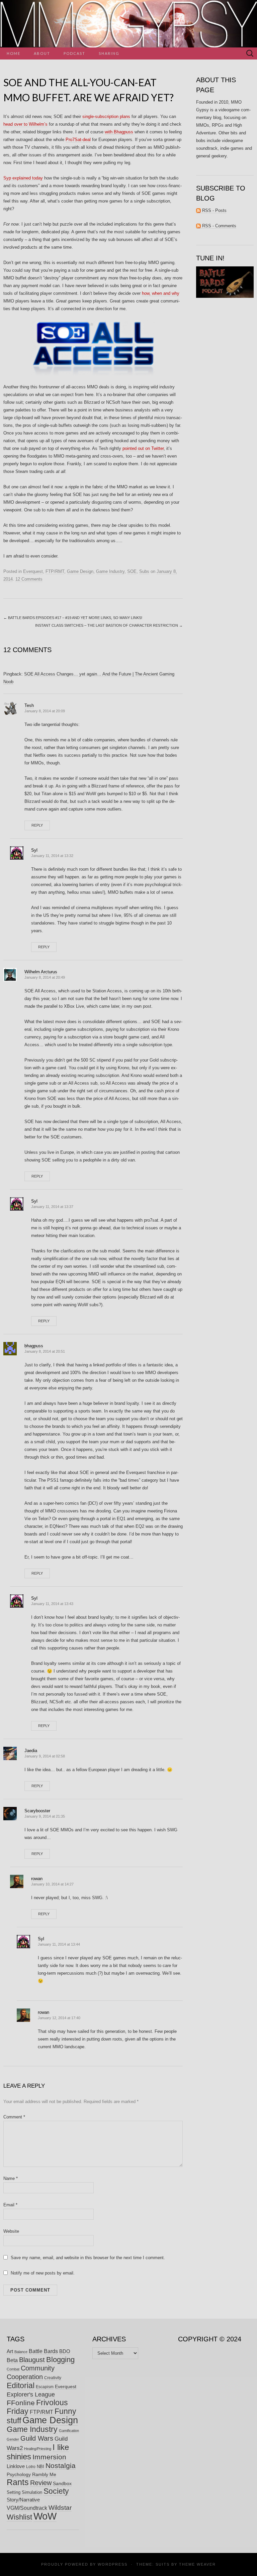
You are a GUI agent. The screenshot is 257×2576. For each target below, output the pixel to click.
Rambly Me (44, 2474)
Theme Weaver (197, 2564)
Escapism (45, 2387)
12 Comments (29, 579)
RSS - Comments (219, 226)
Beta (12, 2360)
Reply (37, 825)
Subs (144, 571)
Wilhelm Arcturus (41, 972)
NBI (40, 2467)
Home (14, 53)
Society (56, 2491)
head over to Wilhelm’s (25, 124)
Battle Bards (43, 2351)
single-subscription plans (106, 116)
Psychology (19, 2474)
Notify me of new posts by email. (43, 2273)
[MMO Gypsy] (128, 24)
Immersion (49, 2457)
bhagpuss (34, 1346)
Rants (18, 2482)
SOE (132, 571)
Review (41, 2483)
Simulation (32, 2492)
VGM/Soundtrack (27, 2508)
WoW (45, 2516)
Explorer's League (31, 2395)
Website (11, 2231)
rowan (37, 1879)
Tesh (29, 705)
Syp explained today (23, 178)
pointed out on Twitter (143, 448)
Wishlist (19, 2517)
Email (10, 2205)
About (42, 53)
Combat (13, 2369)
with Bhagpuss (119, 132)
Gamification (69, 2431)
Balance (21, 2352)
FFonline (21, 2403)
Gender (13, 2439)
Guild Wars (37, 2438)
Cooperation (25, 2377)
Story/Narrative (23, 2500)
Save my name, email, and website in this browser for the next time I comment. (88, 2258)
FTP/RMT (55, 571)
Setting (14, 2492)
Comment (14, 2117)
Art (10, 2351)
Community (38, 2368)
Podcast (74, 53)
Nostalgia (61, 2466)
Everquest (33, 571)
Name (11, 2178)
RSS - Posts (214, 210)
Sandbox (62, 2483)
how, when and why (161, 293)
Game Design (80, 571)
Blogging (60, 2360)
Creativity (53, 2378)
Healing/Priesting (38, 2449)
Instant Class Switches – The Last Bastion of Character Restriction (109, 625)
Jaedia (31, 1751)
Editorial (21, 2385)
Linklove (16, 2466)
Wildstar (60, 2508)
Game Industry (110, 571)
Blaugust (32, 2360)
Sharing (109, 53)
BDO (65, 2351)
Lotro (31, 2467)
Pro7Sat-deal (78, 140)
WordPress (113, 2564)
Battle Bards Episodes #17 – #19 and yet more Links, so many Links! (73, 618)
